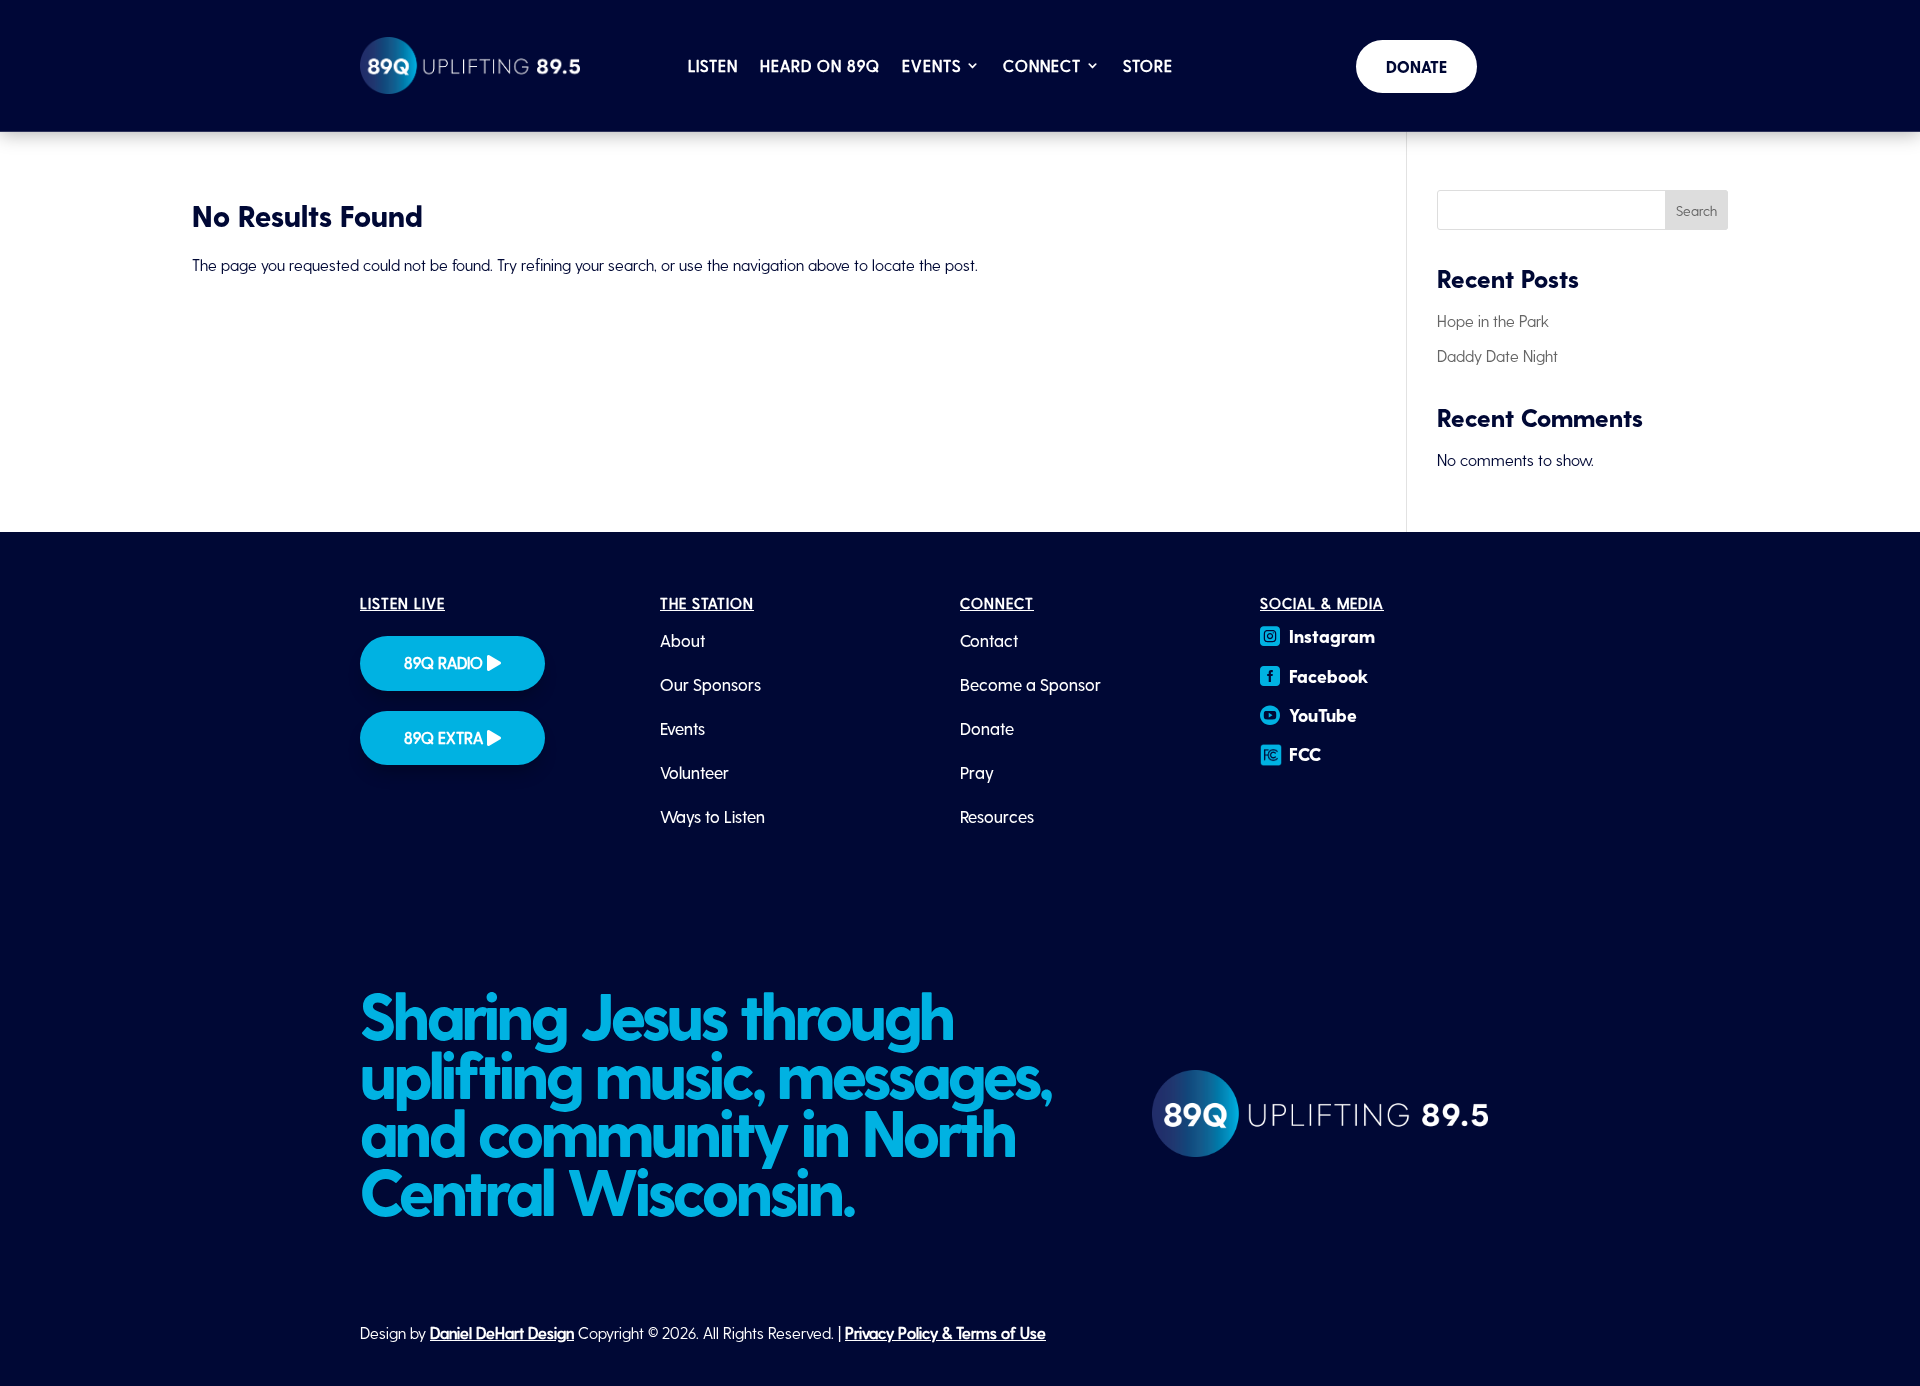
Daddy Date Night (1497, 355)
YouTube (1323, 714)
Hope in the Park (1493, 320)
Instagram (1332, 635)
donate (1416, 66)
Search (1696, 210)
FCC (1305, 753)
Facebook (1328, 675)
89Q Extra (443, 737)
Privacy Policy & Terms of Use (945, 1332)
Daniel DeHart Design (502, 1332)
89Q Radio (443, 662)
